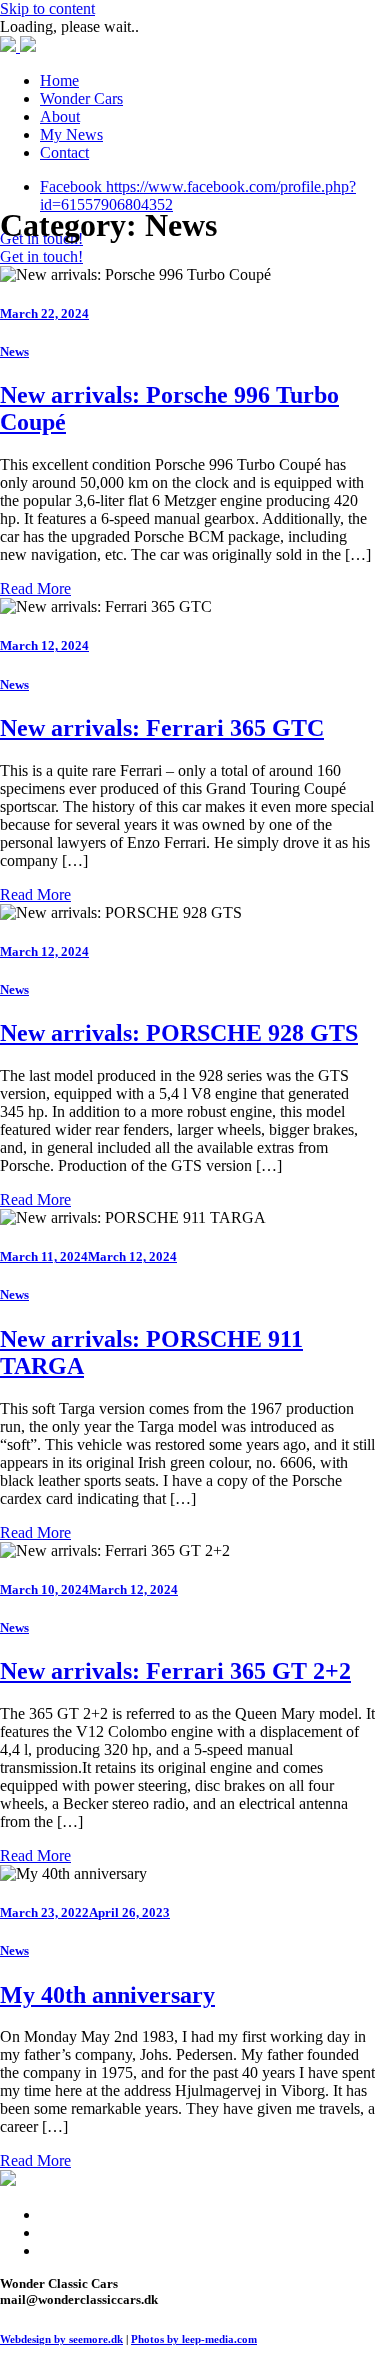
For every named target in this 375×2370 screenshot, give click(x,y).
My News (71, 134)
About (60, 116)
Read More (35, 588)
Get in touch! (41, 256)
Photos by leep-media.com (194, 2339)
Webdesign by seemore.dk (61, 2339)
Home (59, 80)
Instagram (71, 2232)
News (14, 351)
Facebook (71, 2214)
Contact (64, 152)
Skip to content (47, 8)
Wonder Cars (81, 98)
